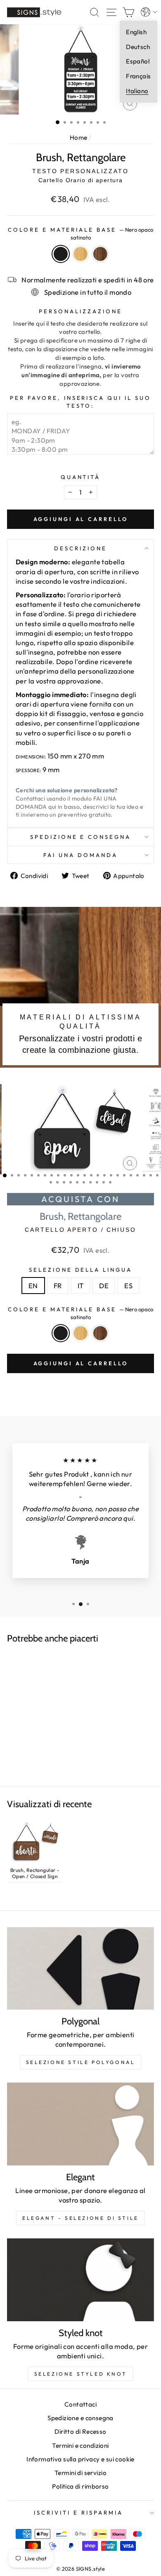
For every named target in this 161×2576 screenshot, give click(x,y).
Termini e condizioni (80, 2446)
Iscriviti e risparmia (78, 2513)
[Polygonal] (80, 1968)
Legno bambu (80, 254)
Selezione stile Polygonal (81, 2062)
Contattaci (80, 2404)
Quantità (81, 477)
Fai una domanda (80, 855)
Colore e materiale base (80, 234)
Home (79, 137)
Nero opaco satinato (61, 254)
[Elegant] (80, 2124)
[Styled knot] (80, 2280)
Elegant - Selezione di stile (80, 2218)
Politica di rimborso (80, 2486)
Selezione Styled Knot (81, 2374)
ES (128, 1286)
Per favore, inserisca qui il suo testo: (80, 402)
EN (33, 1286)
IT (81, 1286)
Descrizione (80, 548)
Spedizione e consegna (80, 837)
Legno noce (100, 254)
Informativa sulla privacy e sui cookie (80, 2459)
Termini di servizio (80, 2473)
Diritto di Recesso (80, 2432)
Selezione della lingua (80, 1270)
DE (104, 1286)
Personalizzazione (80, 311)
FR (58, 1286)
